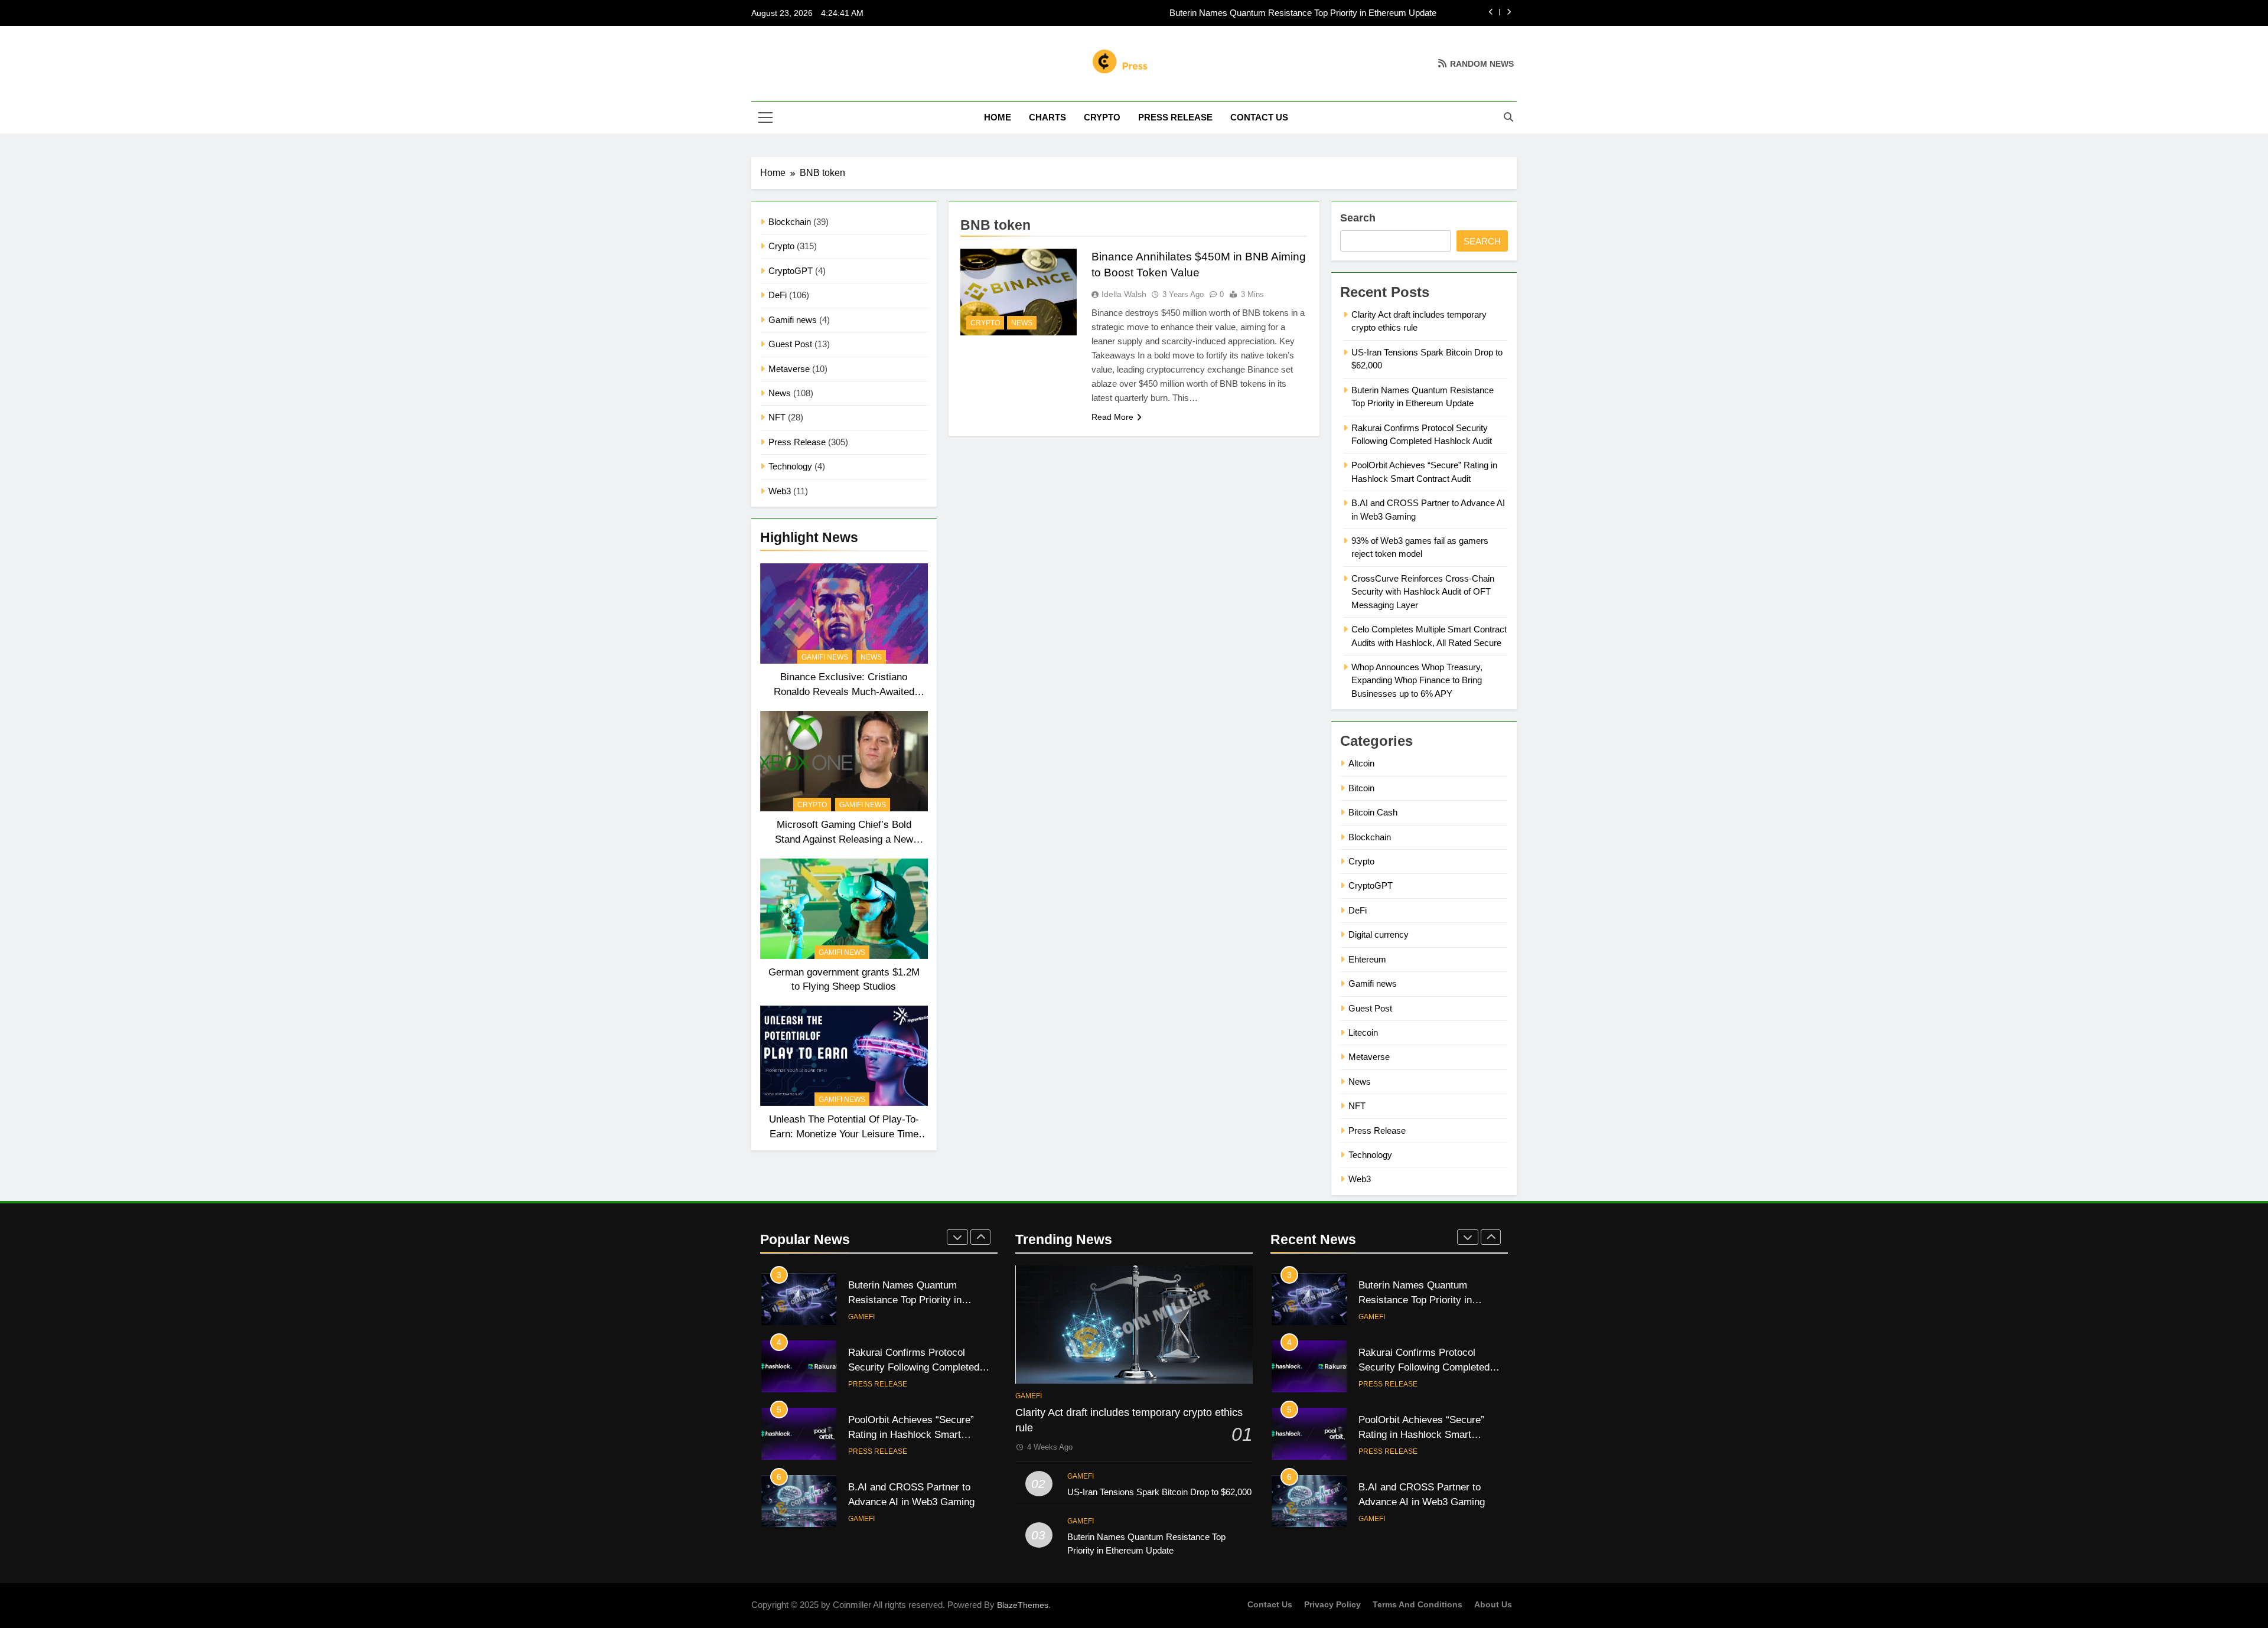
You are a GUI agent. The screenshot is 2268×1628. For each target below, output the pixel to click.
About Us (1493, 1604)
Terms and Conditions (1417, 1604)
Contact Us (1259, 117)
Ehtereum (1367, 959)
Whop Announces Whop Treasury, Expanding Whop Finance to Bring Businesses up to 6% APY (1417, 680)
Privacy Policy (1332, 1604)
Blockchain (790, 222)
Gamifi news (793, 320)
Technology (790, 466)
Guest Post (790, 344)
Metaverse (789, 369)
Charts (1047, 117)
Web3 (780, 491)
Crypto (1102, 117)
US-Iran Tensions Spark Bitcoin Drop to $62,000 (1159, 1492)
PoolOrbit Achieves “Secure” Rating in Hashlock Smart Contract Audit (911, 1367)
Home (998, 117)
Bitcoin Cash (1373, 812)
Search (1358, 218)
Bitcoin (1361, 788)
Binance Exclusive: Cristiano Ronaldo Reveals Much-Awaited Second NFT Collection (844, 691)
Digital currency (1379, 934)
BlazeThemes (1023, 1605)
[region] (154, 1542)
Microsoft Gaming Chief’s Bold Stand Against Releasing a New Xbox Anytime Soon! (844, 839)
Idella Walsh (1124, 294)
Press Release (1175, 117)
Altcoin (1361, 763)
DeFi (778, 295)
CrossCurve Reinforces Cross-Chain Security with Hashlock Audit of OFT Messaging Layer (1423, 592)
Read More (1112, 417)
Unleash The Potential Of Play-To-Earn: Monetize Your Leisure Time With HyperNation (844, 1134)
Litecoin (1363, 1032)
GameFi (861, 1451)
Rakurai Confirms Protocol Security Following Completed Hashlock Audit (1297, 13)
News (780, 393)
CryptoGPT (791, 271)
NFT (777, 417)
